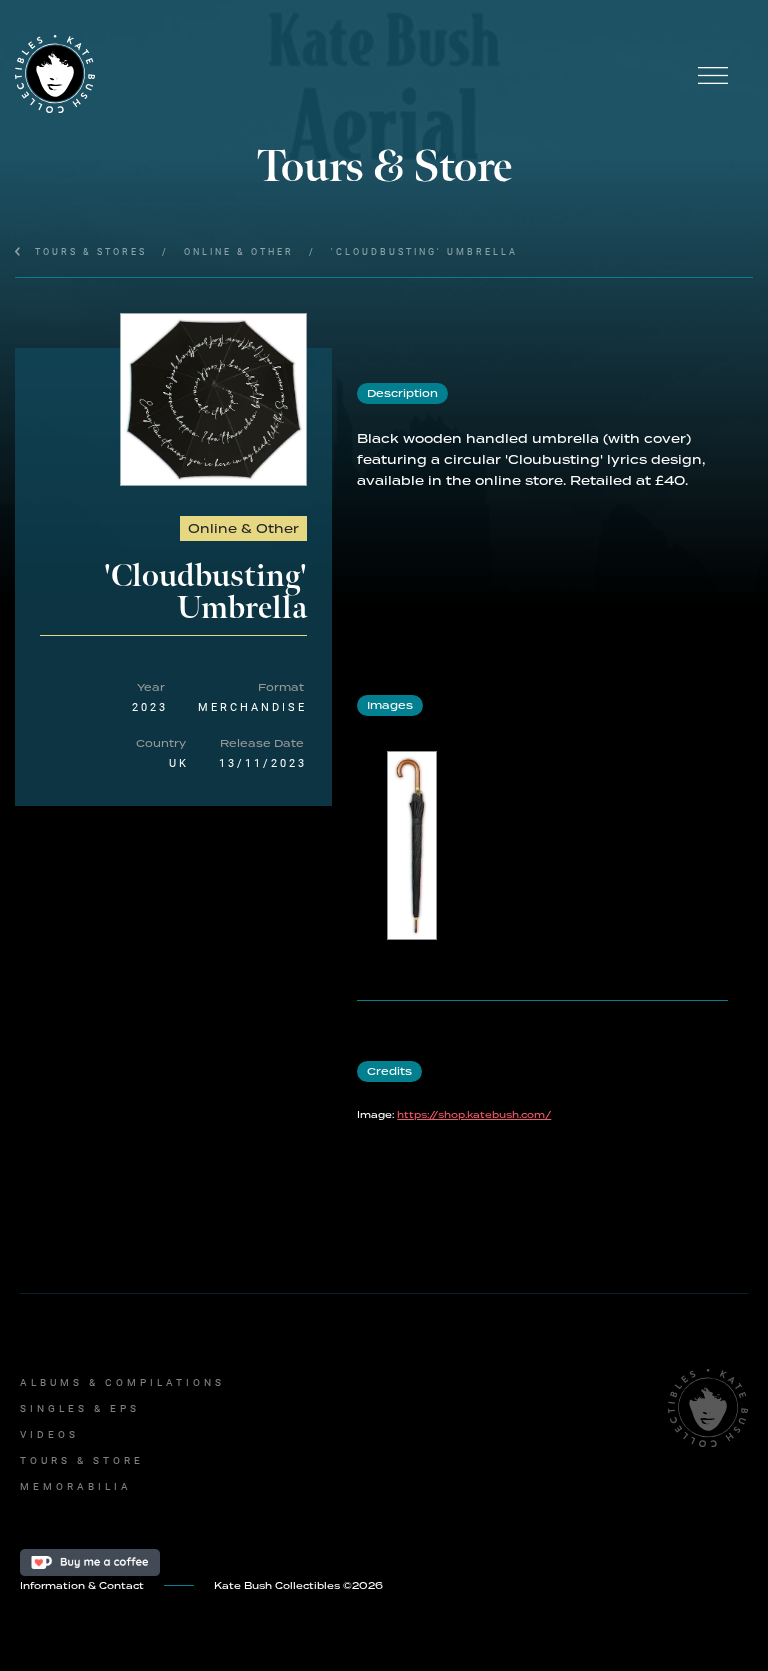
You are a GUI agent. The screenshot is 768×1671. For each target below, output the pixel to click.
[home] (344, 75)
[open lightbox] (213, 399)
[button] (713, 75)
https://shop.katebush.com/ (474, 1115)
